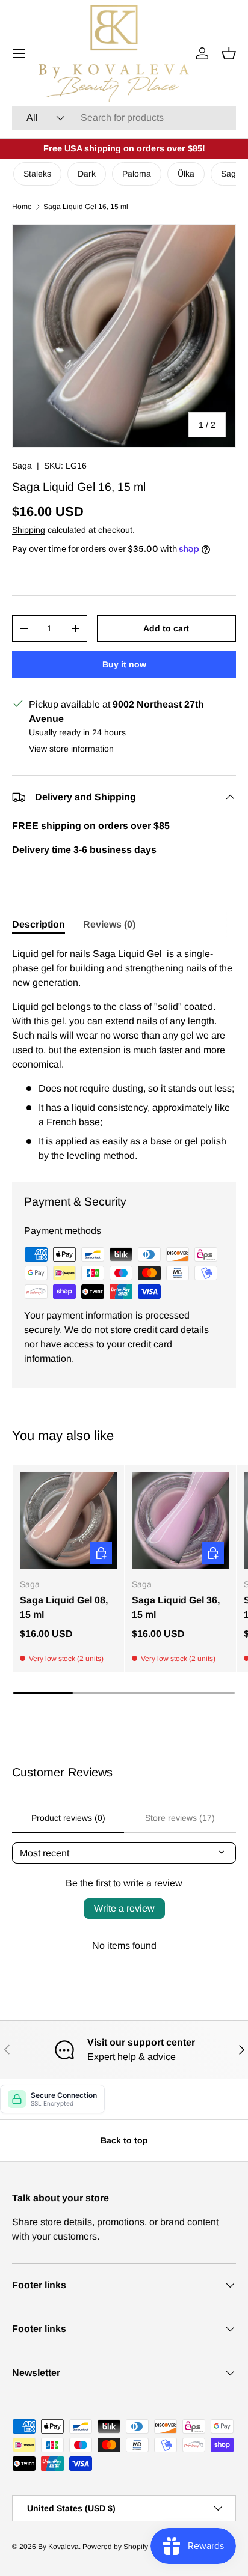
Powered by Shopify (115, 2547)
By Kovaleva (58, 2547)
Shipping (29, 530)
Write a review (124, 1908)
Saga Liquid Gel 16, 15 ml (86, 207)
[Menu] (19, 53)
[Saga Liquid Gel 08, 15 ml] (68, 1520)
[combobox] (124, 118)
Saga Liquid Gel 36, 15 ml (176, 1607)
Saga (22, 466)
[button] (229, 53)
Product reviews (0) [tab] (68, 1818)
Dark (87, 174)
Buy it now (124, 664)
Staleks (37, 174)
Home (22, 207)
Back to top (124, 2140)
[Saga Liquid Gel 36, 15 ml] (180, 1520)
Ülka (186, 174)
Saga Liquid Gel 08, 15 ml (64, 1607)
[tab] (39, 925)
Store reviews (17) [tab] (180, 1818)
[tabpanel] (124, 1055)
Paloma (137, 174)
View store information (71, 749)
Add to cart (166, 628)
